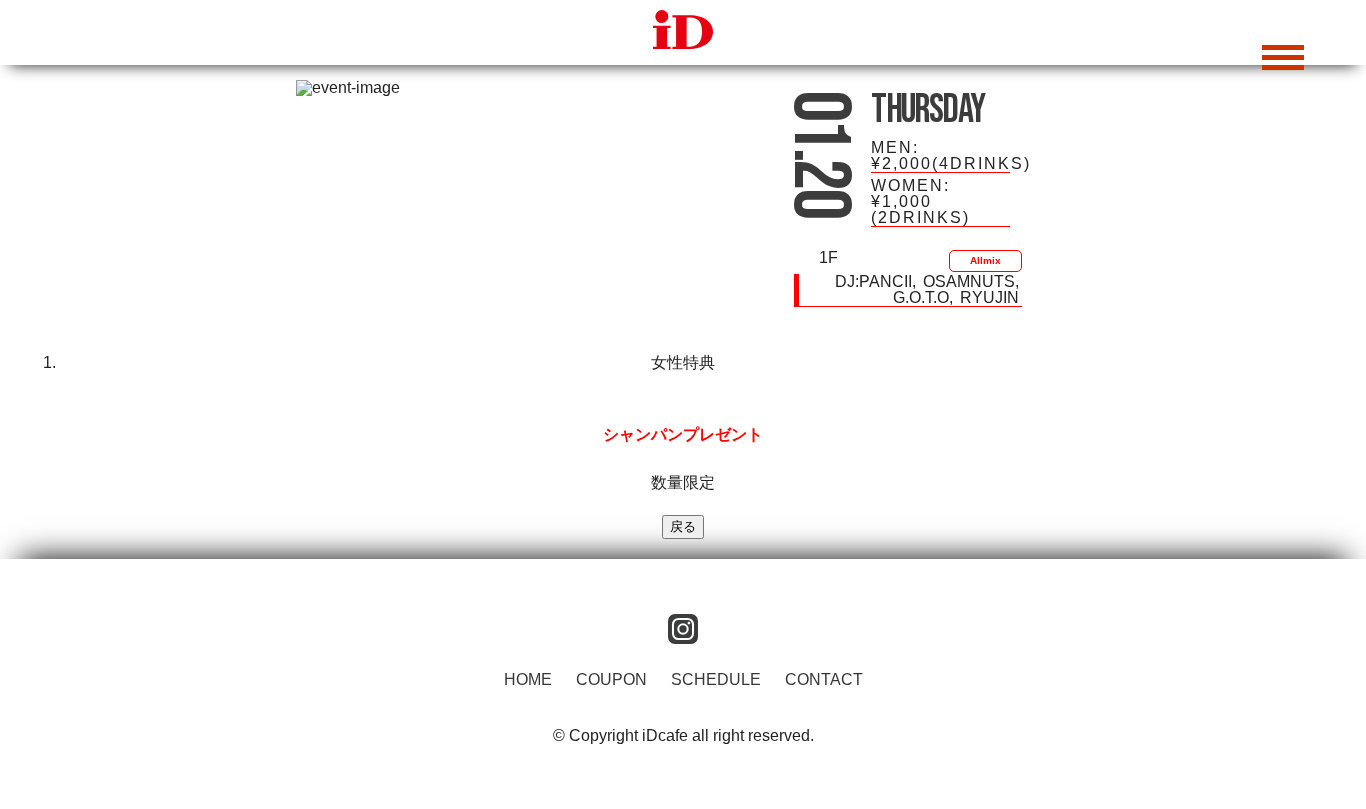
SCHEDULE (716, 679)
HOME (528, 679)
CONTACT (824, 679)
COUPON (611, 679)
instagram (683, 629)
